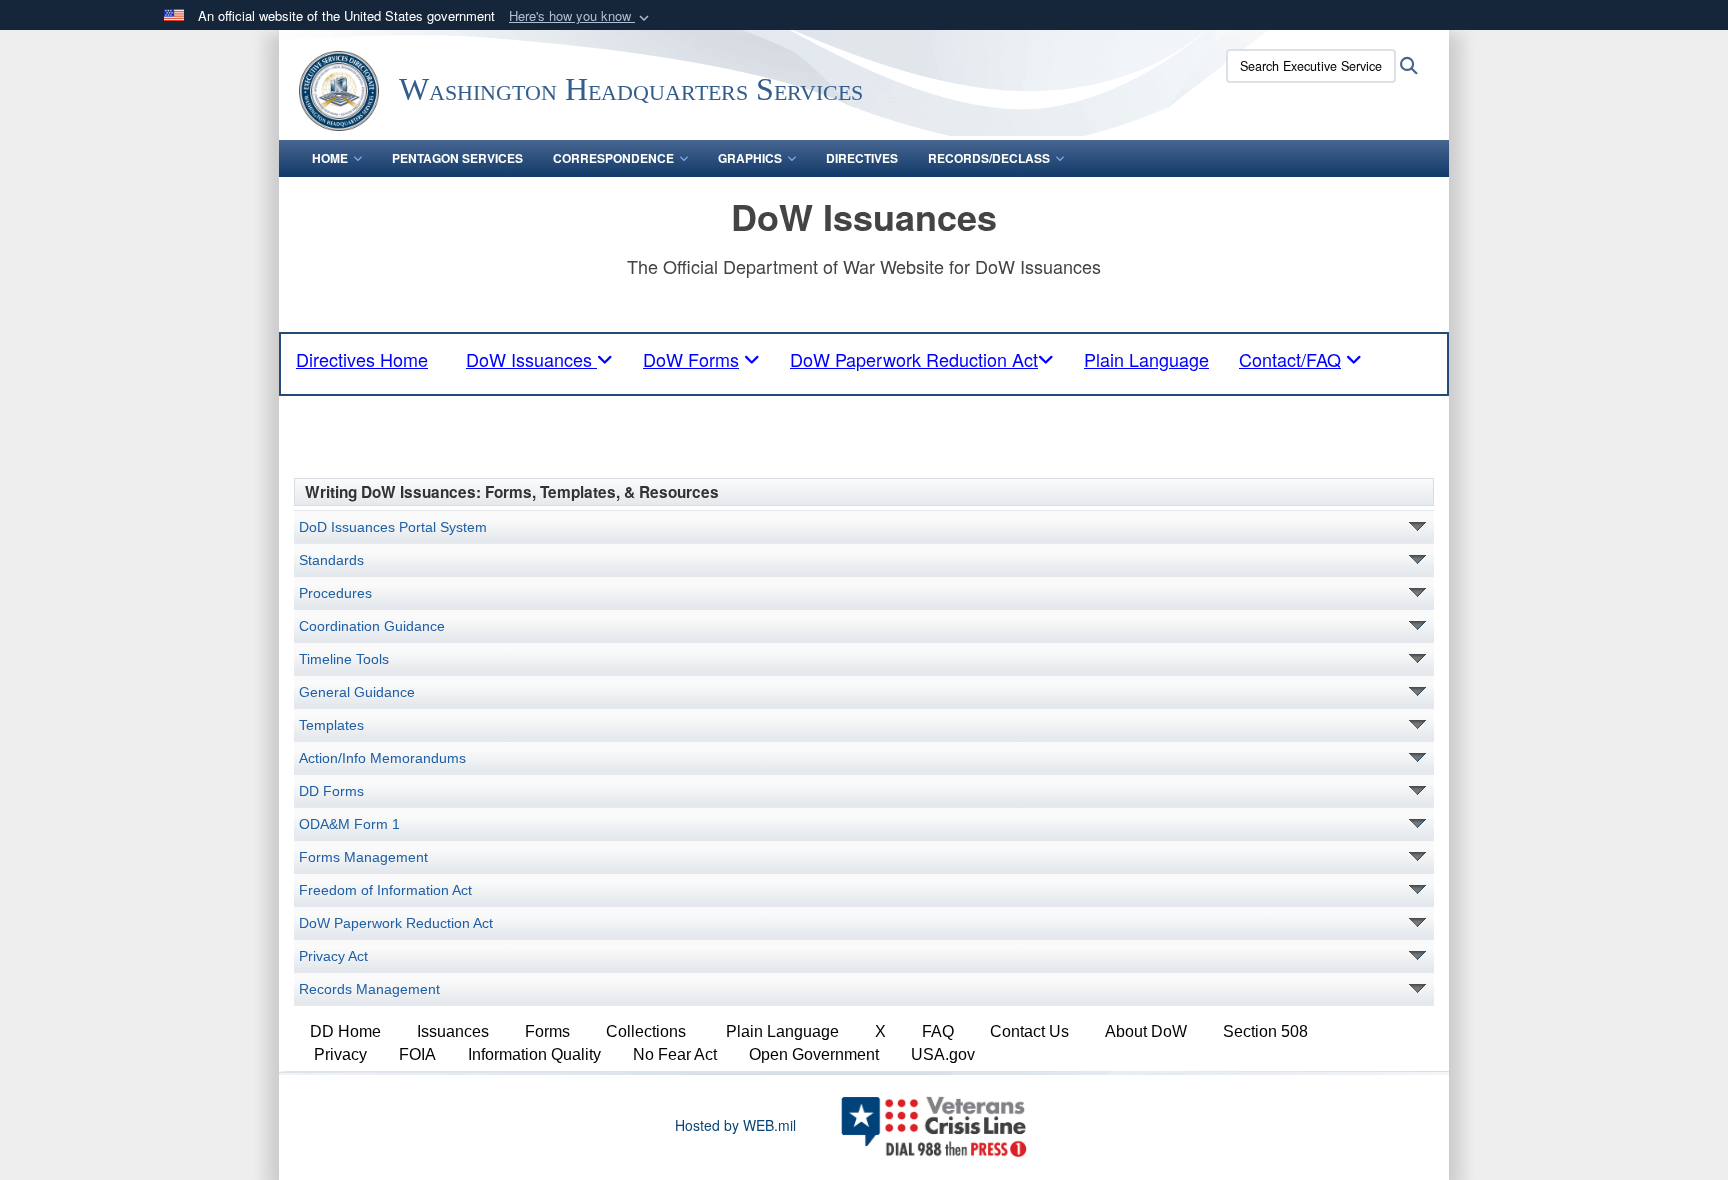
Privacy (340, 1054)
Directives (862, 158)
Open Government (814, 1054)
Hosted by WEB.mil (735, 1125)
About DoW (1146, 1031)
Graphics (750, 158)
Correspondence (613, 158)
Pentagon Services (457, 158)
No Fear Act (675, 1054)
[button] (581, 16)
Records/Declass (989, 158)
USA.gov (943, 1054)
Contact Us (1029, 1031)
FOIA (417, 1054)
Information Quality (534, 1054)
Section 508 (1265, 1031)
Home (330, 158)
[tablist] (539, 359)
